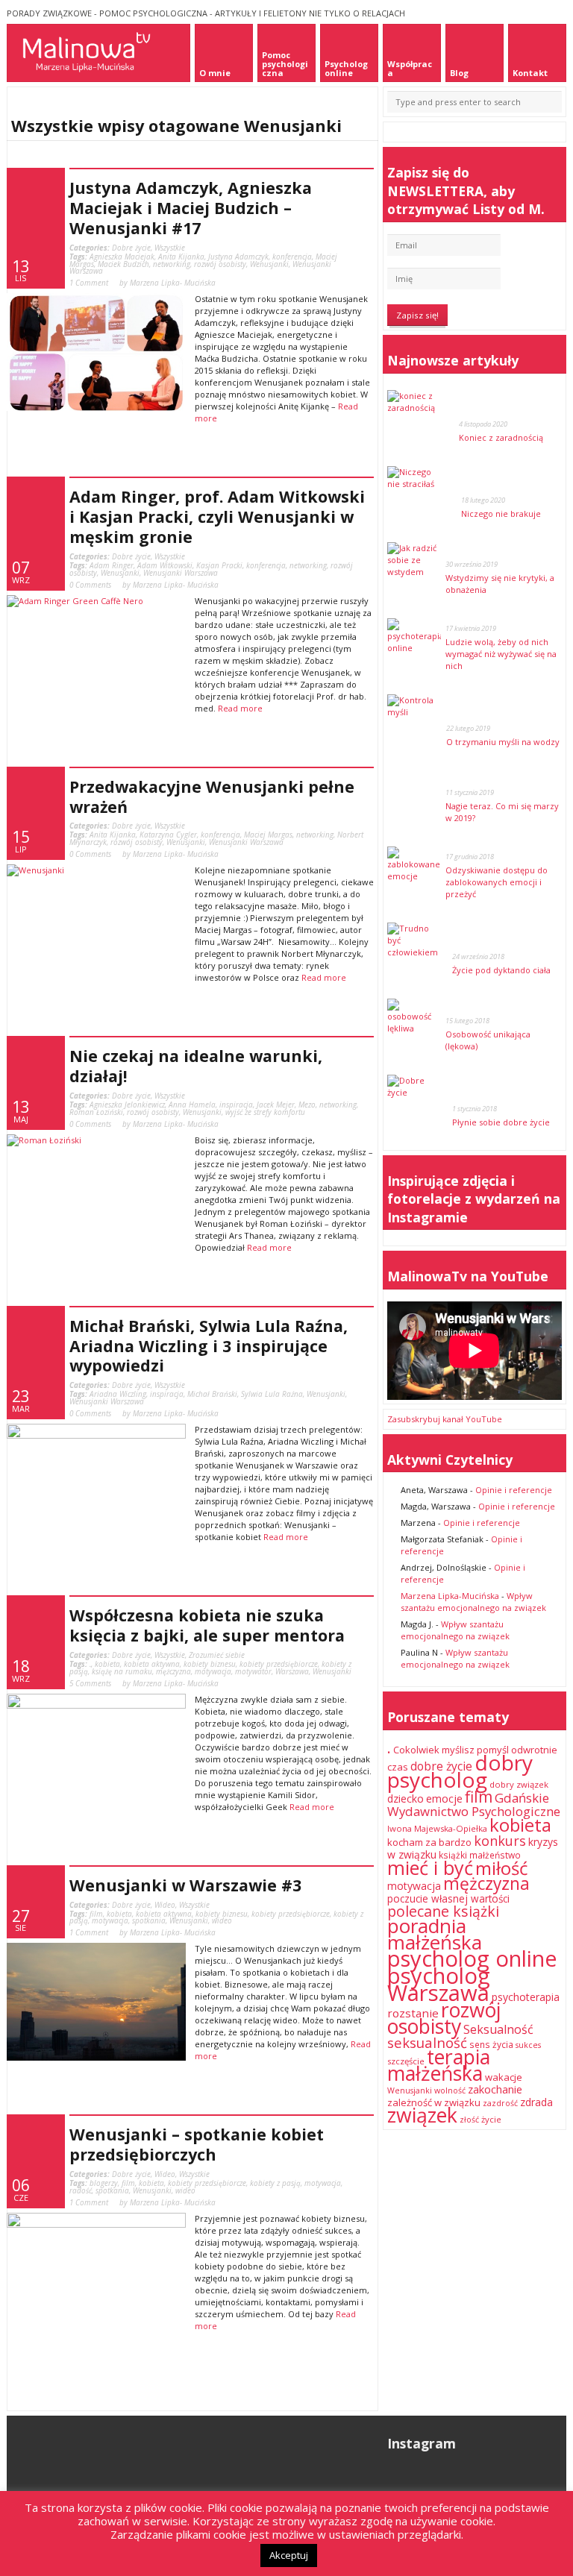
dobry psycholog (460, 1771)
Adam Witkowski (165, 565)
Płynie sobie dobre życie (501, 1122)
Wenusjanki (269, 264)
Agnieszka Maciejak (122, 257)
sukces (528, 2045)
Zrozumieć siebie (217, 1655)
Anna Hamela (192, 1105)
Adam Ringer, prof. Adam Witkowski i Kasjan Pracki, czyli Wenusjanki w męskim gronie (217, 516)
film (96, 1914)
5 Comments (90, 1683)
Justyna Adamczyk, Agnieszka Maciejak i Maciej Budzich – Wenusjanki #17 (191, 208)
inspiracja (236, 1105)
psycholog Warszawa (439, 1984)
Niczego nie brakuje (501, 513)
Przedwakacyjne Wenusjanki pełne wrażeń (212, 797)
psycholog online (472, 1958)
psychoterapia (526, 1997)
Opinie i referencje (514, 1490)
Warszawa (292, 1671)
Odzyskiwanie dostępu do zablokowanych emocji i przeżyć (497, 882)
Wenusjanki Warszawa (181, 573)
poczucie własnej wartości (448, 1899)
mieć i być (430, 1867)
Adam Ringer (112, 565)
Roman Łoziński (96, 1112)
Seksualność (498, 2029)
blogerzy (104, 2183)
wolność (450, 2090)
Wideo (165, 1905)
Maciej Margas (268, 835)
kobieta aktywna (152, 1664)
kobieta (107, 1664)
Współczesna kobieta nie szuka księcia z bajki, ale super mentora (207, 1625)
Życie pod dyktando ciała (501, 970)
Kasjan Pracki (219, 565)
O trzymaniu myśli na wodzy (503, 742)
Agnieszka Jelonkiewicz (127, 1105)
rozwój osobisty (220, 264)
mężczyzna (173, 1671)
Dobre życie (131, 248)
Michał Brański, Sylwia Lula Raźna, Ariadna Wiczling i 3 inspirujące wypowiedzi (209, 1346)
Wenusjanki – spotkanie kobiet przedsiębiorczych (197, 2144)
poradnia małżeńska (435, 1934)
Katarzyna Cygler (168, 835)
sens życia (491, 2045)
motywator (253, 1671)
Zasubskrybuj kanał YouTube (445, 1419)
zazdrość (500, 2103)
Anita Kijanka (181, 257)
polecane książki (443, 1911)
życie (491, 2119)
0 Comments (90, 585)
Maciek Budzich (123, 264)
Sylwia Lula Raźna (272, 1394)
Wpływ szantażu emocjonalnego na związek (473, 1602)
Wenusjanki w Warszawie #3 (185, 1885)
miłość (501, 1868)
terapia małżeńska (439, 2065)
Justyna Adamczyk (238, 257)
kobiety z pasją (275, 2183)
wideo (222, 1920)
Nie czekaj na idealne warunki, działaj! (196, 1066)
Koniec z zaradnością (501, 437)
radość (81, 2190)
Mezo (307, 1105)
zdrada (536, 2102)
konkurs (500, 1841)
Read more (240, 708)
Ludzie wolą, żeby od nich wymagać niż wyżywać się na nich (501, 654)
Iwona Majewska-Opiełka (437, 1828)
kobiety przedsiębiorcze (279, 1664)
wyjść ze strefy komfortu (265, 1112)
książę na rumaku (122, 1671)
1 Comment (89, 283)
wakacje (504, 2077)
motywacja (213, 1671)
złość (469, 2120)
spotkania (149, 1920)
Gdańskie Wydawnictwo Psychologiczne (474, 1804)
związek (422, 2115)
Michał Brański (212, 1394)
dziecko (406, 1799)
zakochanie (495, 2089)
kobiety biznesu (210, 1664)
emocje (444, 1799)
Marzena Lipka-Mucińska (450, 1596)
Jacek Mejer (276, 1105)
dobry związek (519, 1784)
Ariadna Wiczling (118, 1394)
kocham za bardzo (429, 1842)
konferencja (292, 257)
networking (172, 264)
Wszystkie (170, 248)
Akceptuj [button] (289, 2555)
